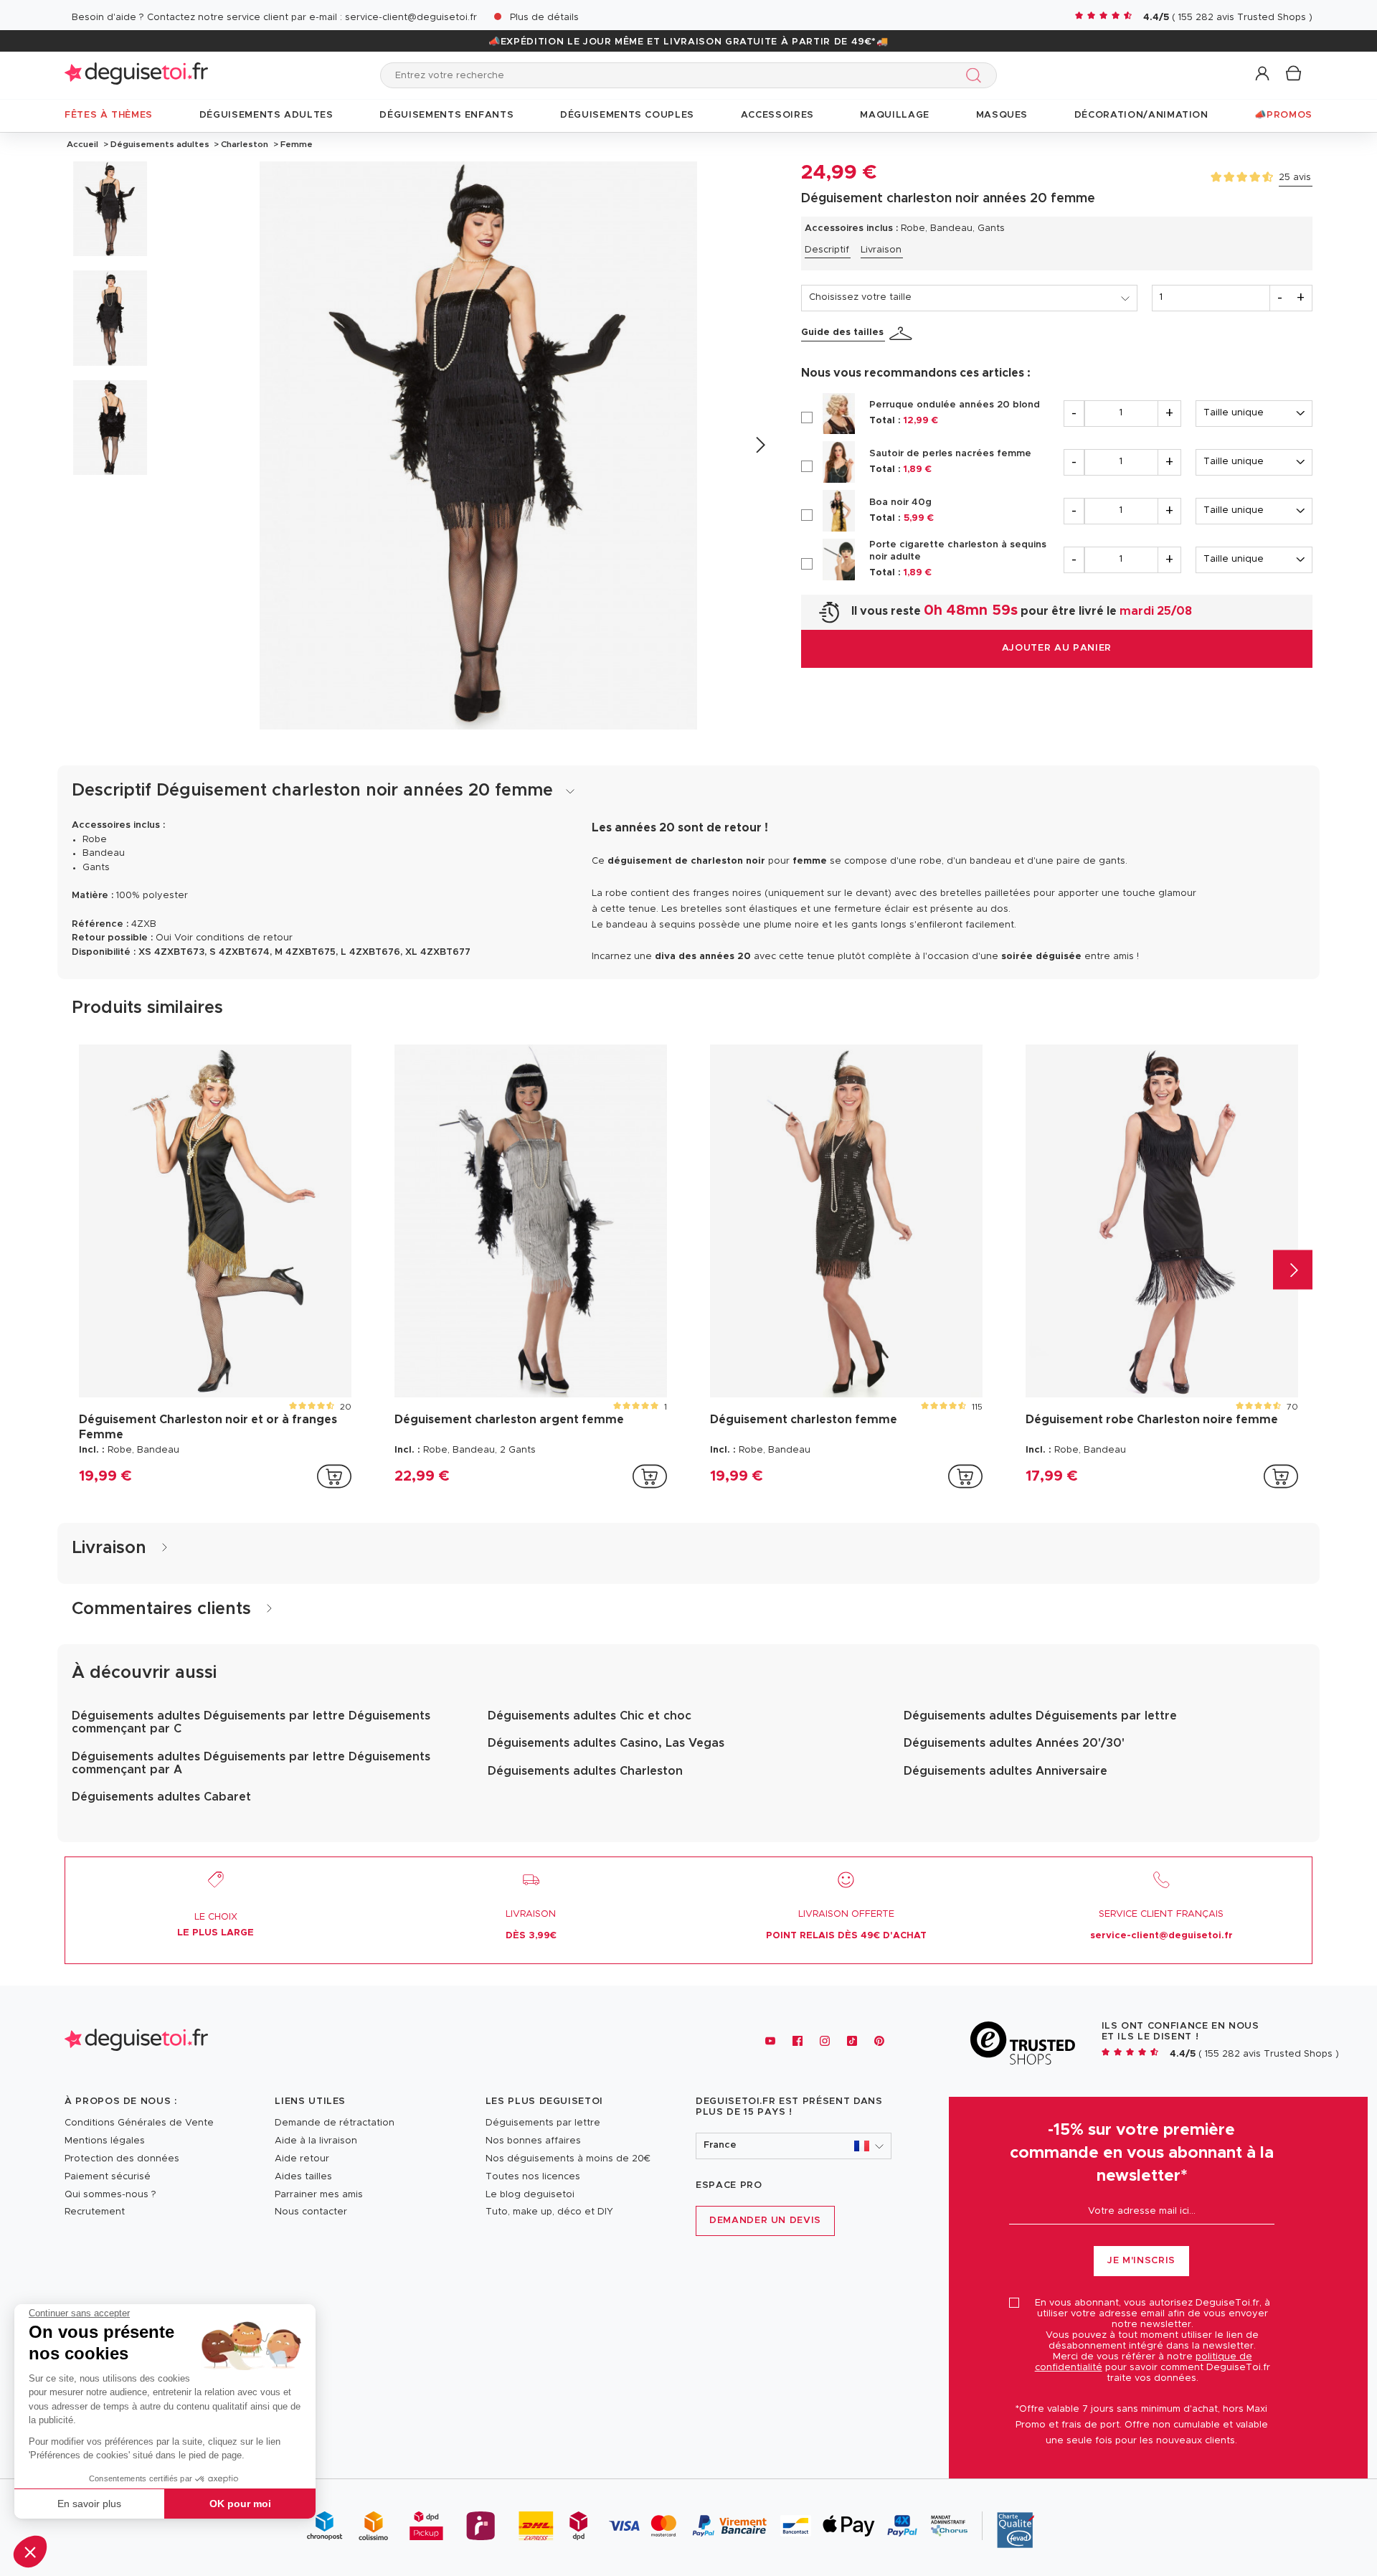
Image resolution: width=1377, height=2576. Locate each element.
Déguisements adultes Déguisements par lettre (1040, 1716)
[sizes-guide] (903, 334)
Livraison (881, 250)
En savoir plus (89, 2504)
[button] (30, 2552)
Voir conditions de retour (233, 938)
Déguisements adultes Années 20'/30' (1014, 1743)
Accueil (82, 144)
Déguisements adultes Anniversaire (1005, 1771)
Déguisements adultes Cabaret (161, 1797)
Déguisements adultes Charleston (585, 1771)
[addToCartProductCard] (334, 1476)
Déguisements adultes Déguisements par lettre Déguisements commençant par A (251, 1763)
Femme (295, 144)
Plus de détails (544, 18)
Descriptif (827, 250)
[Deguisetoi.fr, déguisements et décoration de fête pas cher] (136, 75)
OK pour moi (240, 2504)
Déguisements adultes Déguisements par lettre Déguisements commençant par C (251, 1722)
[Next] (760, 445)
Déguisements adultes (160, 144)
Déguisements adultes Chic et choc (590, 1716)
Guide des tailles (842, 332)
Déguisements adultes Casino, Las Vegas (606, 1743)
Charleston (245, 144)
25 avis (1295, 178)
